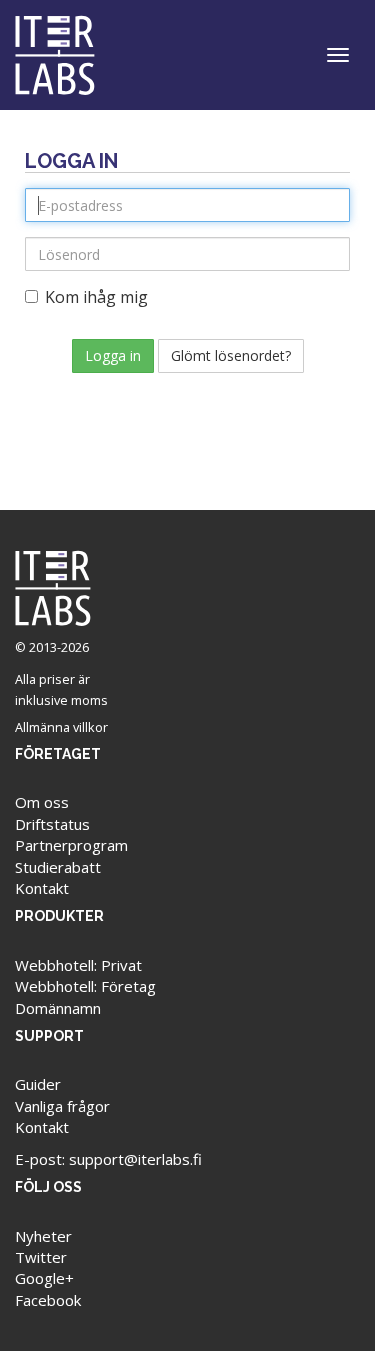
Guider (38, 1084)
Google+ (44, 1278)
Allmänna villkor (61, 727)
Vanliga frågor (62, 1106)
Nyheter (43, 1236)
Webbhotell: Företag (85, 986)
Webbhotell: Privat (78, 965)
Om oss (42, 802)
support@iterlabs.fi (135, 1159)
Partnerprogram (71, 845)
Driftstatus (52, 824)
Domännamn (58, 1008)
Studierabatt (58, 867)
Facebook (48, 1300)
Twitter (41, 1257)
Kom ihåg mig (96, 297)
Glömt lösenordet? (231, 355)
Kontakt (42, 888)
